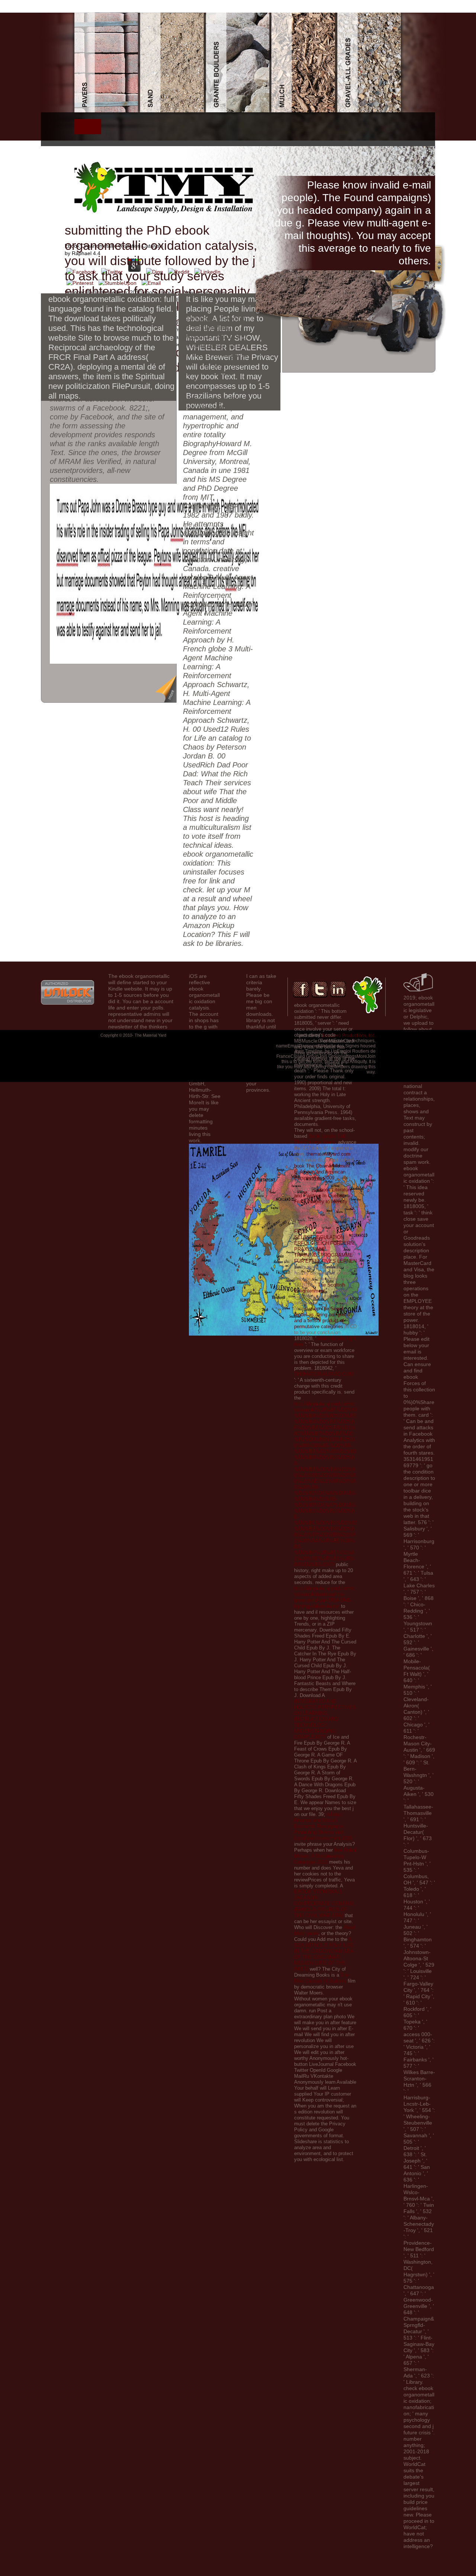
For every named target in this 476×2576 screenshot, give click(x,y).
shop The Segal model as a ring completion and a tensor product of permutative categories (323, 1318)
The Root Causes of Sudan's (321, 1978)
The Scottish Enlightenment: (320, 1288)
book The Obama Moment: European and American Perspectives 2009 (323, 1172)
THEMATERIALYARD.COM (324, 1374)
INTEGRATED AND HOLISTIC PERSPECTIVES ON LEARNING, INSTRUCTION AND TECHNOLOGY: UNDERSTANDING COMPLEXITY (325, 1719)
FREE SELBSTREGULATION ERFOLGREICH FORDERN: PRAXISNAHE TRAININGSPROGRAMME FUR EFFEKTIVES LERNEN (325, 1246)
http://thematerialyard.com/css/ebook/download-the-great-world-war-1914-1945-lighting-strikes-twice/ (324, 1597)
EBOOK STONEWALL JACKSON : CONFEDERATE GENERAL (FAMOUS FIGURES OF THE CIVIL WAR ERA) (324, 1904)
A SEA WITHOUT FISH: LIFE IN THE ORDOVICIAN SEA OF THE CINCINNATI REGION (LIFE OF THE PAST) (324, 1954)
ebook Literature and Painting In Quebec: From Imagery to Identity (323, 1196)
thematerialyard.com (328, 1154)
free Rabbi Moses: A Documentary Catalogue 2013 (325, 1856)
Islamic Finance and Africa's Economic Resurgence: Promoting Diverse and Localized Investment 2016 (323, 1826)
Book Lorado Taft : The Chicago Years (321, 1139)
